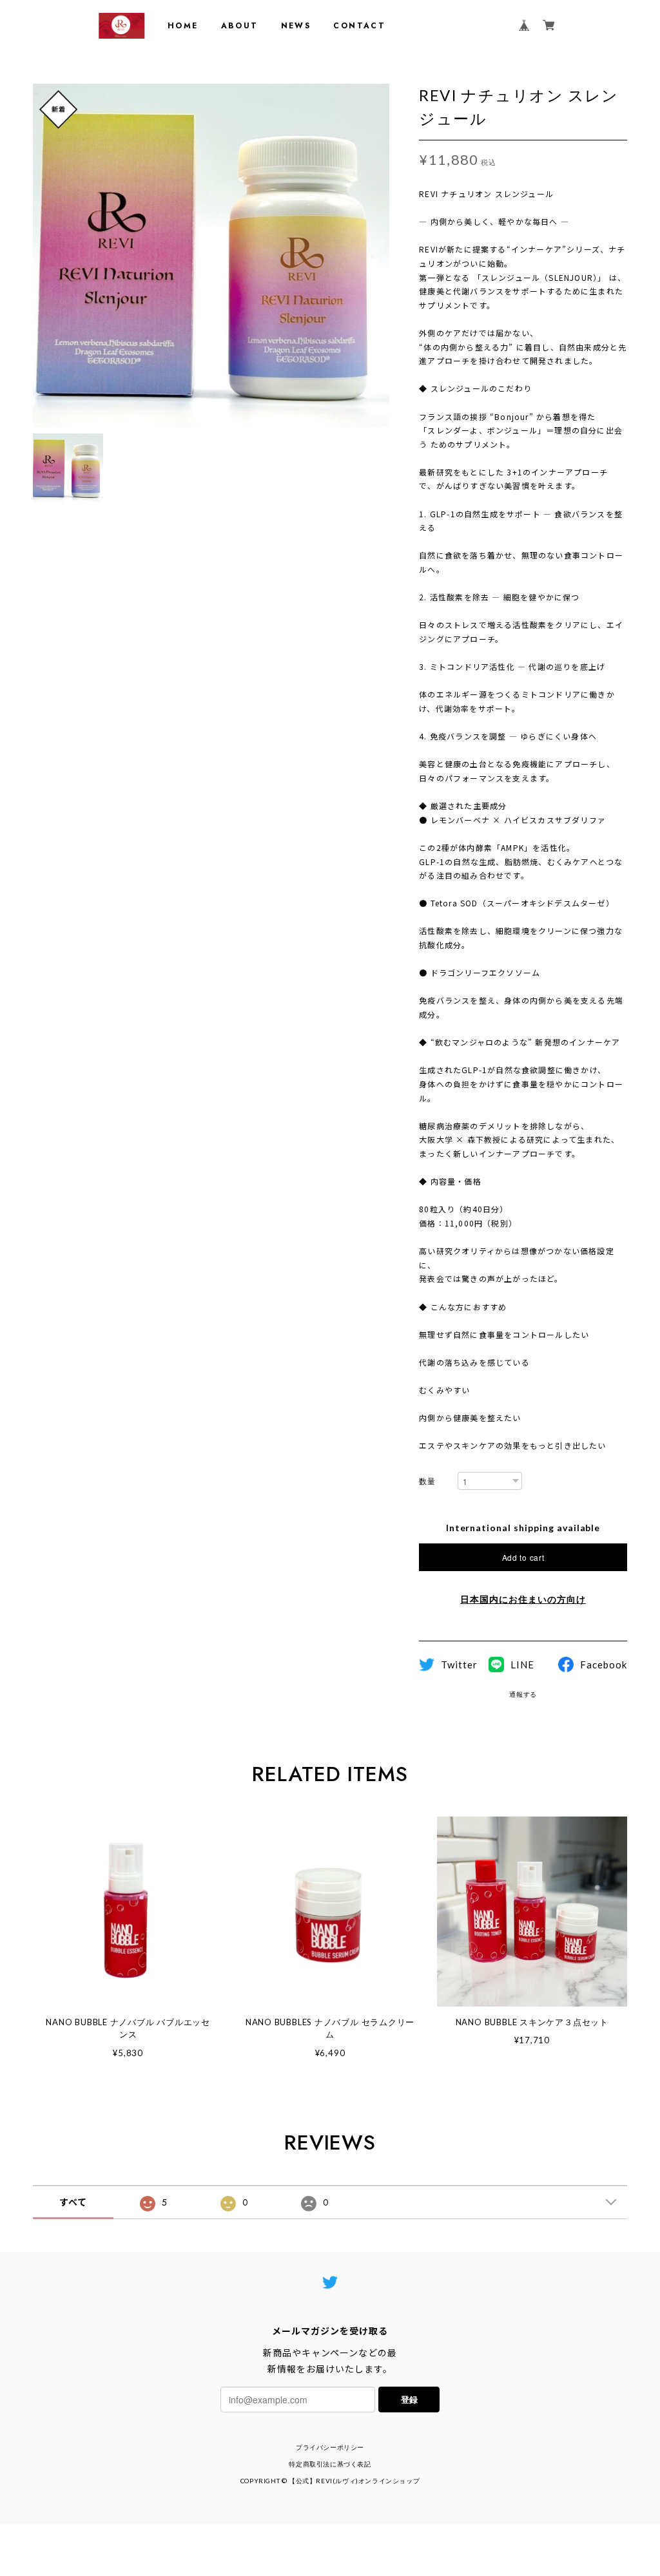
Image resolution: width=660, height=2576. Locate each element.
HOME (183, 26)
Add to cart (523, 1557)
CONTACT (359, 26)
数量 (427, 1481)
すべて (73, 2202)
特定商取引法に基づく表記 (330, 2464)
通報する (523, 1694)
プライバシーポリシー (330, 2447)
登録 (409, 2399)
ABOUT (240, 26)
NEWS (296, 26)
